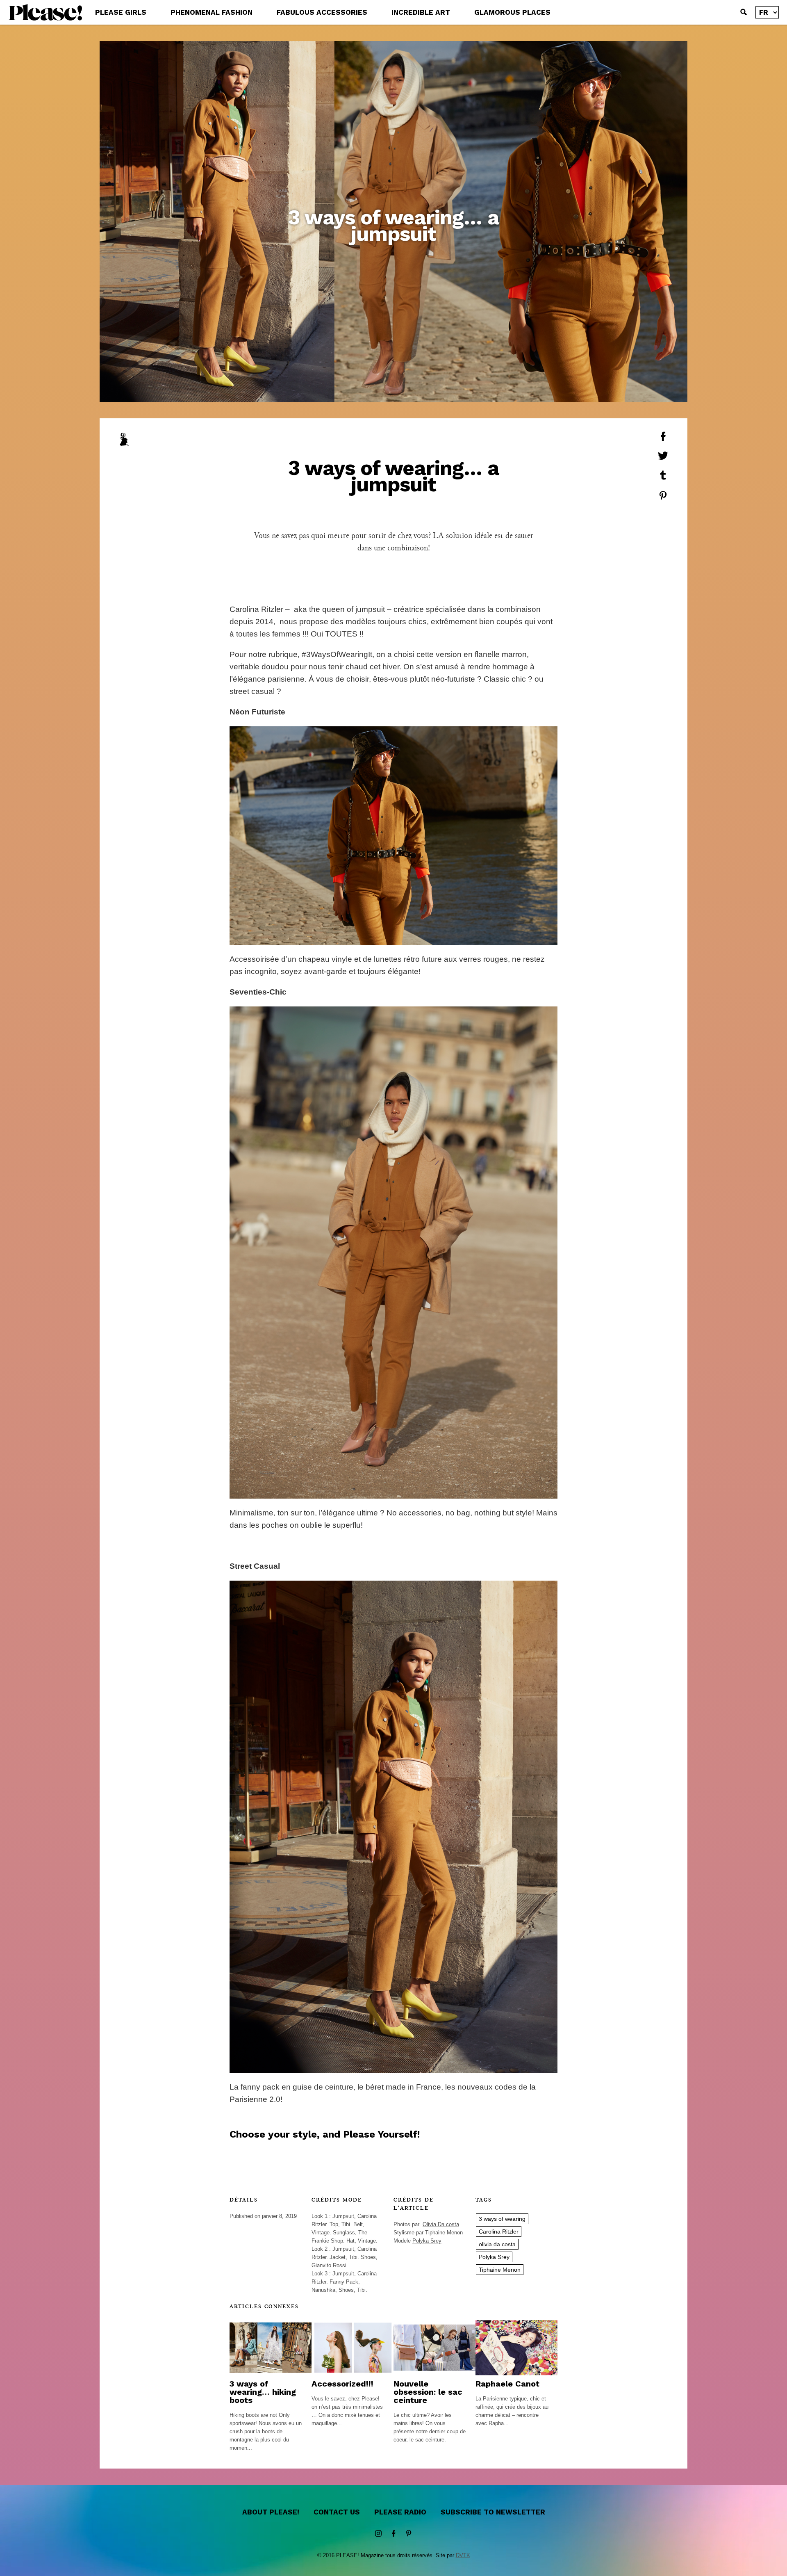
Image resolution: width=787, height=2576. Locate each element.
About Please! (271, 2512)
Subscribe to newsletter (493, 2512)
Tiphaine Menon (444, 2233)
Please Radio (400, 2512)
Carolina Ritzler (499, 2231)
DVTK (463, 2555)
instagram (378, 2534)
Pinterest (409, 2534)
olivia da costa (497, 2244)
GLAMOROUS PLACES (512, 12)
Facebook (393, 2534)
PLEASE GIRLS (121, 12)
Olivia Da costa (441, 2224)
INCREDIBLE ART (421, 12)
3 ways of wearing (502, 2219)
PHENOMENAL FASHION (212, 12)
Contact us (337, 2512)
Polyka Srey (427, 2241)
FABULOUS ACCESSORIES (322, 12)
